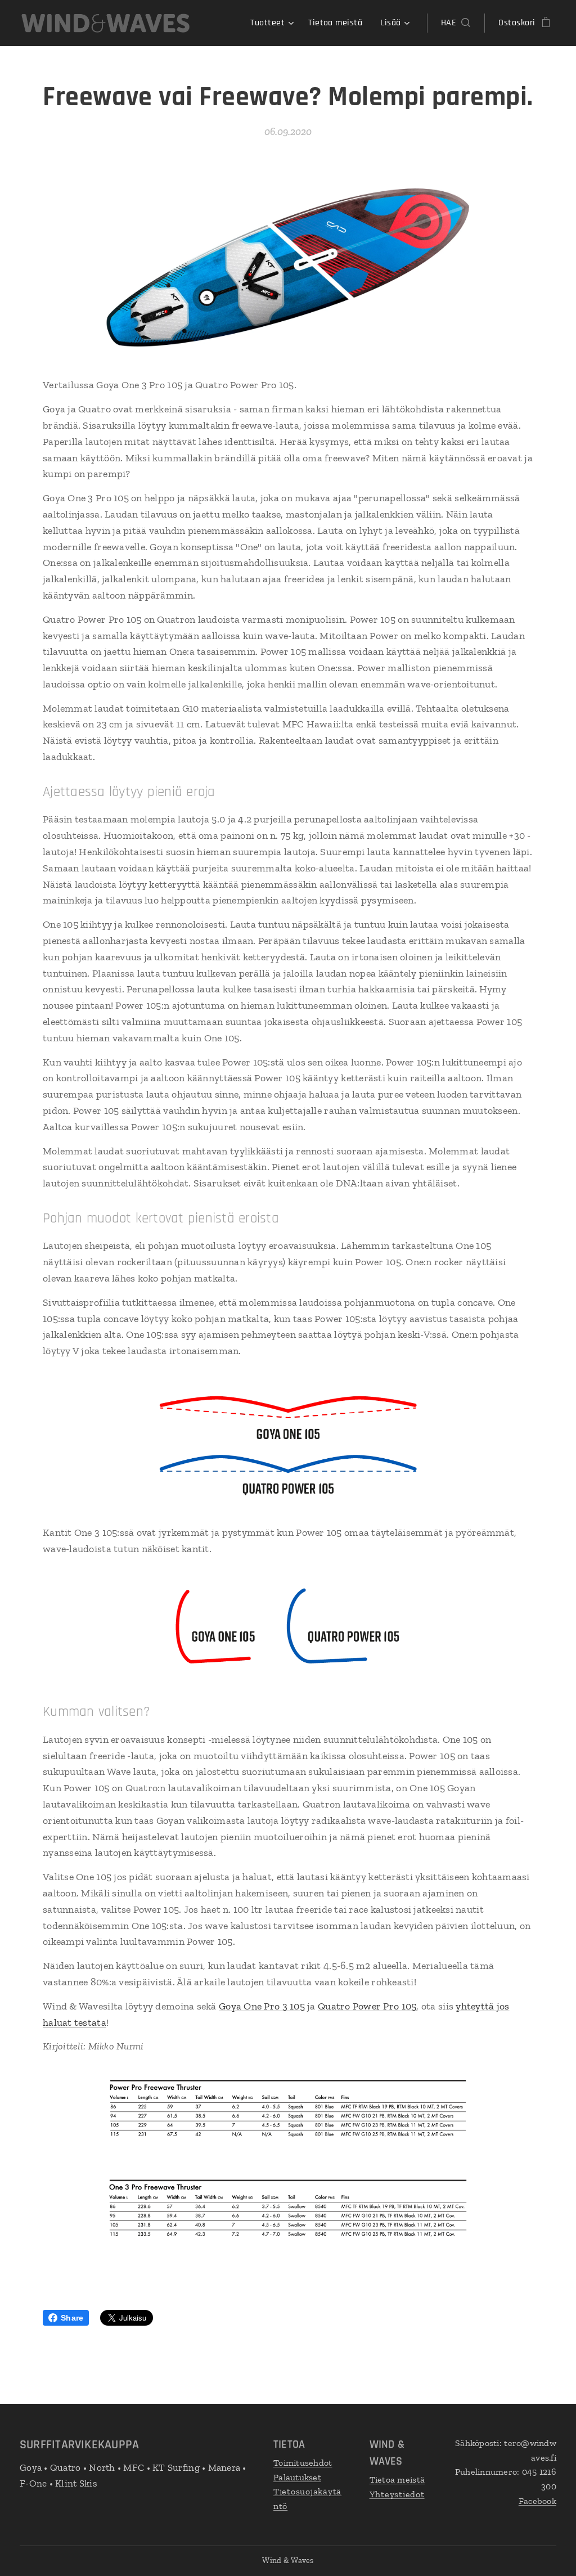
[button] (456, 23)
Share (72, 2318)
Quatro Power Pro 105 (367, 2006)
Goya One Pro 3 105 (262, 2006)
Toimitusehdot (303, 2463)
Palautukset (297, 2477)
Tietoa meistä (397, 2480)
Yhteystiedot (397, 2494)
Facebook (537, 2501)
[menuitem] (273, 23)
